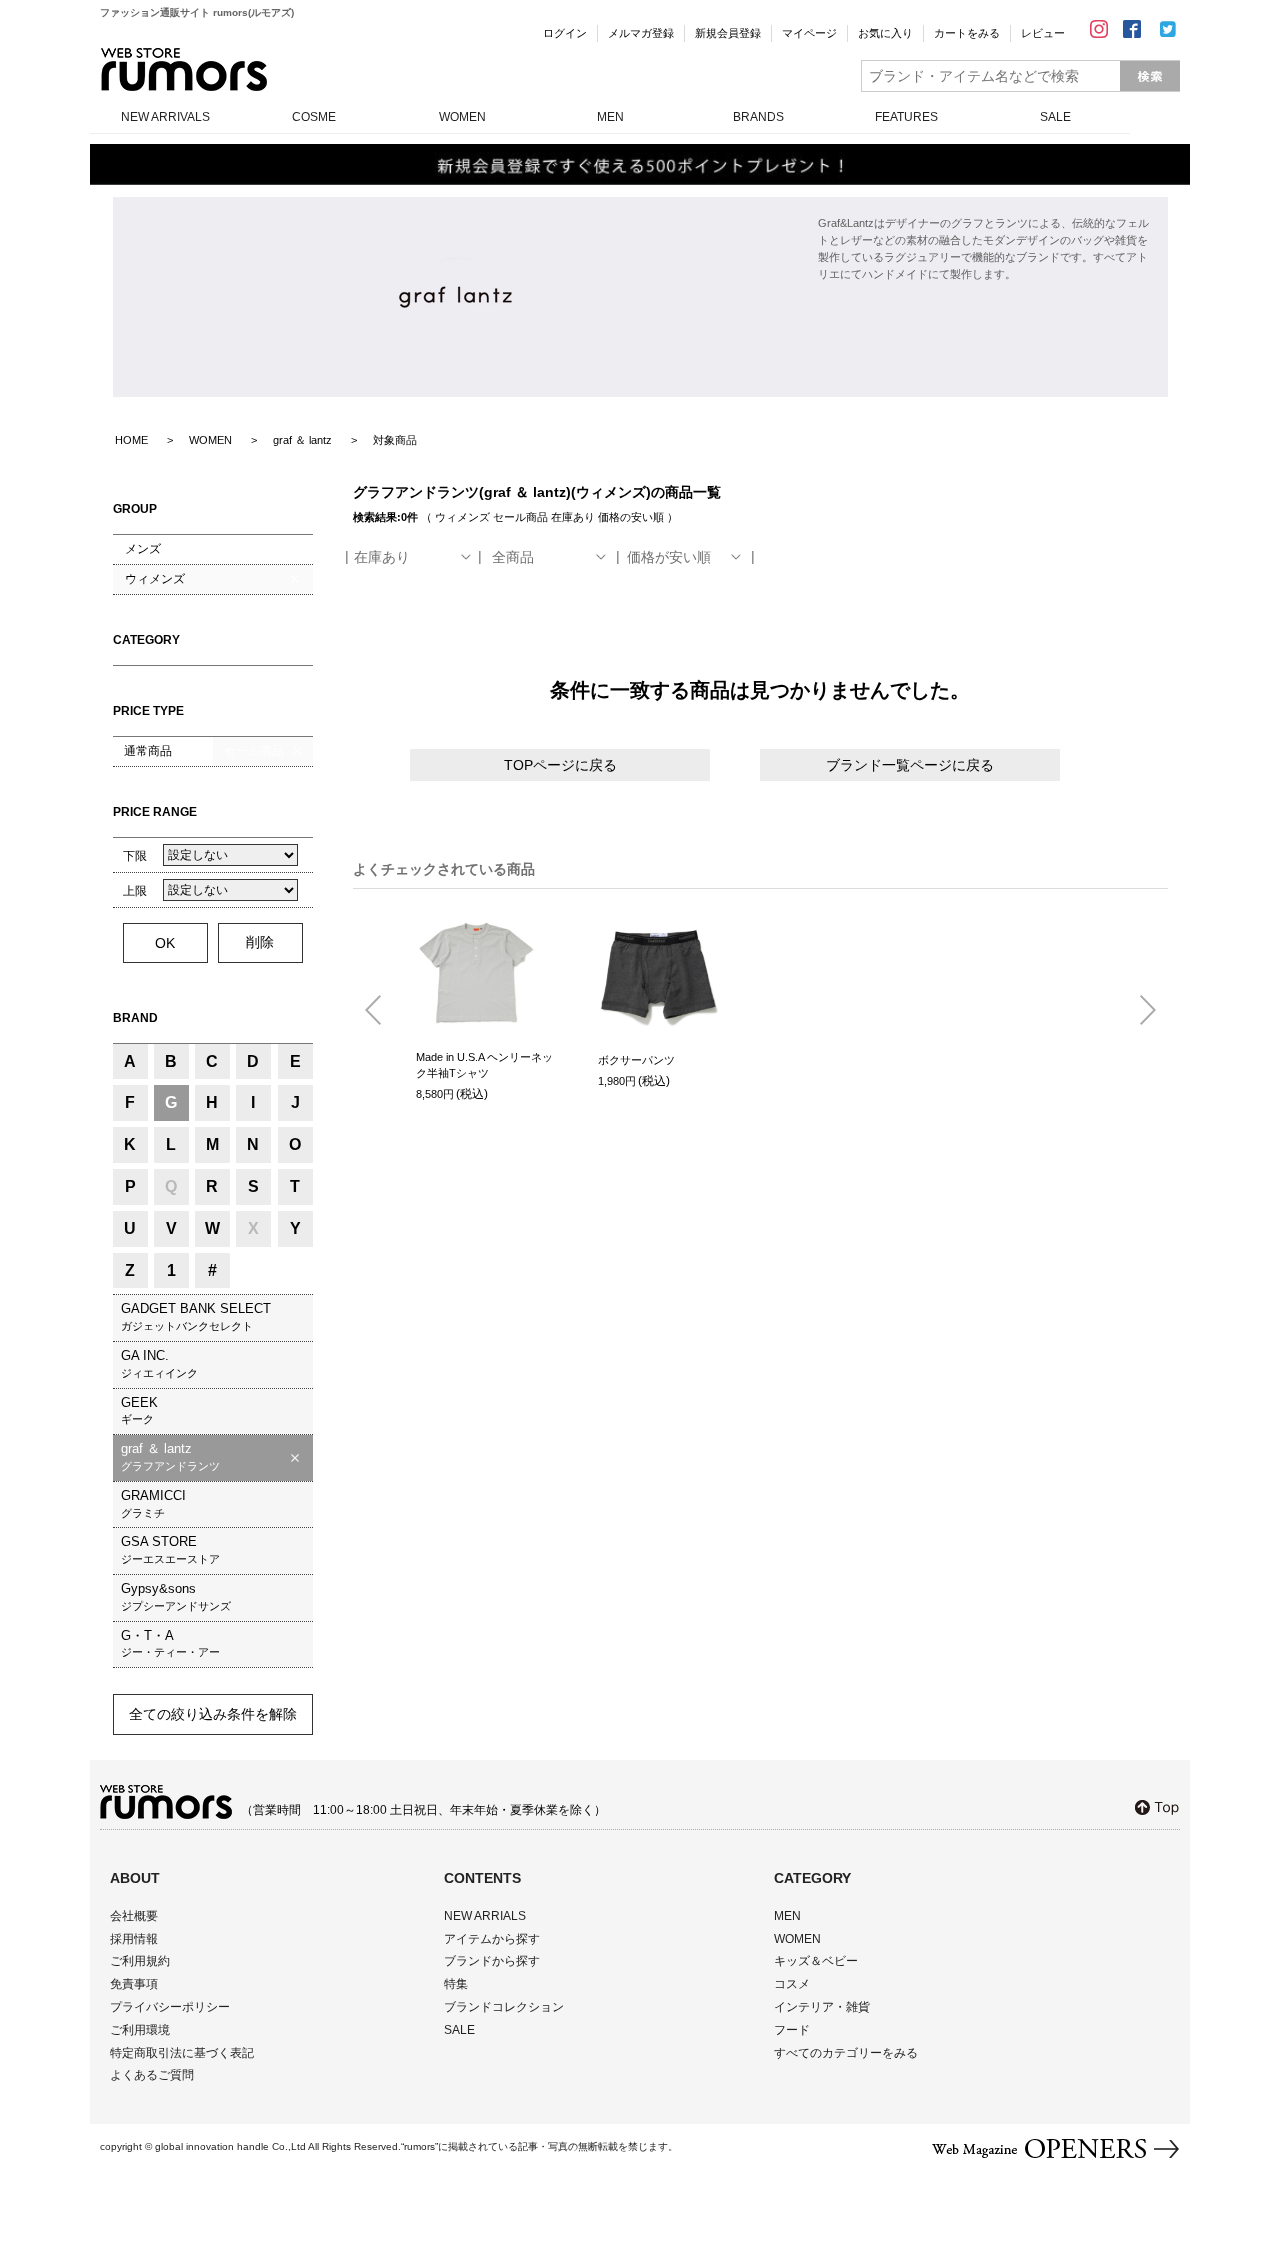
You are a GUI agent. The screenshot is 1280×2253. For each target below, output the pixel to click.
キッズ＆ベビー (816, 1961)
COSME (314, 117)
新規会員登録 (728, 33)
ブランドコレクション (504, 2007)
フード (792, 2030)
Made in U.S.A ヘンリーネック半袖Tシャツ (484, 1065)
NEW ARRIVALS (165, 117)
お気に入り (885, 33)
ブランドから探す (492, 1961)
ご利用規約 (140, 1961)
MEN (610, 117)
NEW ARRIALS (485, 1916)
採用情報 (134, 1939)
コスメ (792, 1984)
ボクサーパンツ (636, 1060)
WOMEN (462, 117)
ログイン (565, 33)
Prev (381, 1011)
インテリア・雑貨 (822, 2007)
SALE (1055, 117)
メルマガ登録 (641, 33)
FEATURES (906, 117)
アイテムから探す (492, 1939)
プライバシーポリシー (170, 2007)
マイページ (809, 33)
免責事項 (134, 1984)
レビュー (1043, 33)
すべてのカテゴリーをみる (846, 2053)
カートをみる (967, 33)
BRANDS (758, 117)
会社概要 (134, 1916)
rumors (184, 69)
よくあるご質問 (152, 2075)
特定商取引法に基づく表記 (182, 2053)
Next (1140, 1011)
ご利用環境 (140, 2030)
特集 (456, 1984)
